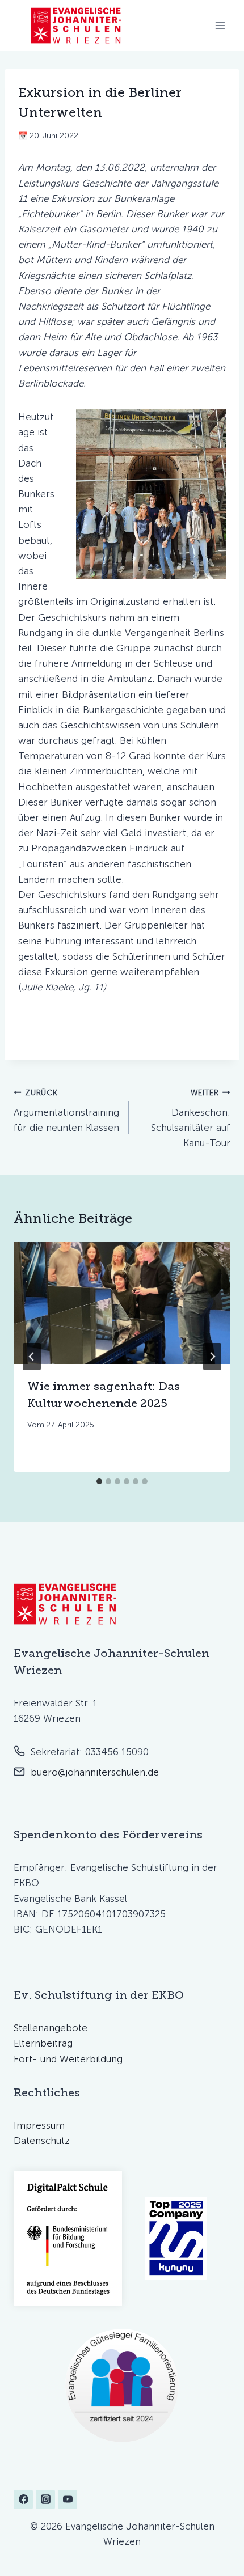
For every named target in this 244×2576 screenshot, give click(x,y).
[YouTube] (68, 2499)
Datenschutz (42, 2141)
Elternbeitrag (43, 2043)
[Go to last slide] (32, 1357)
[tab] (99, 1481)
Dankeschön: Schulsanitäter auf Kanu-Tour (191, 1118)
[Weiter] (212, 1357)
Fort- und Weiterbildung (68, 2059)
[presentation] (122, 1303)
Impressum (39, 2125)
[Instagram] (45, 2499)
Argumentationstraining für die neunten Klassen (66, 1111)
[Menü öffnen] (220, 25)
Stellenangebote (51, 2028)
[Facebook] (23, 2499)
